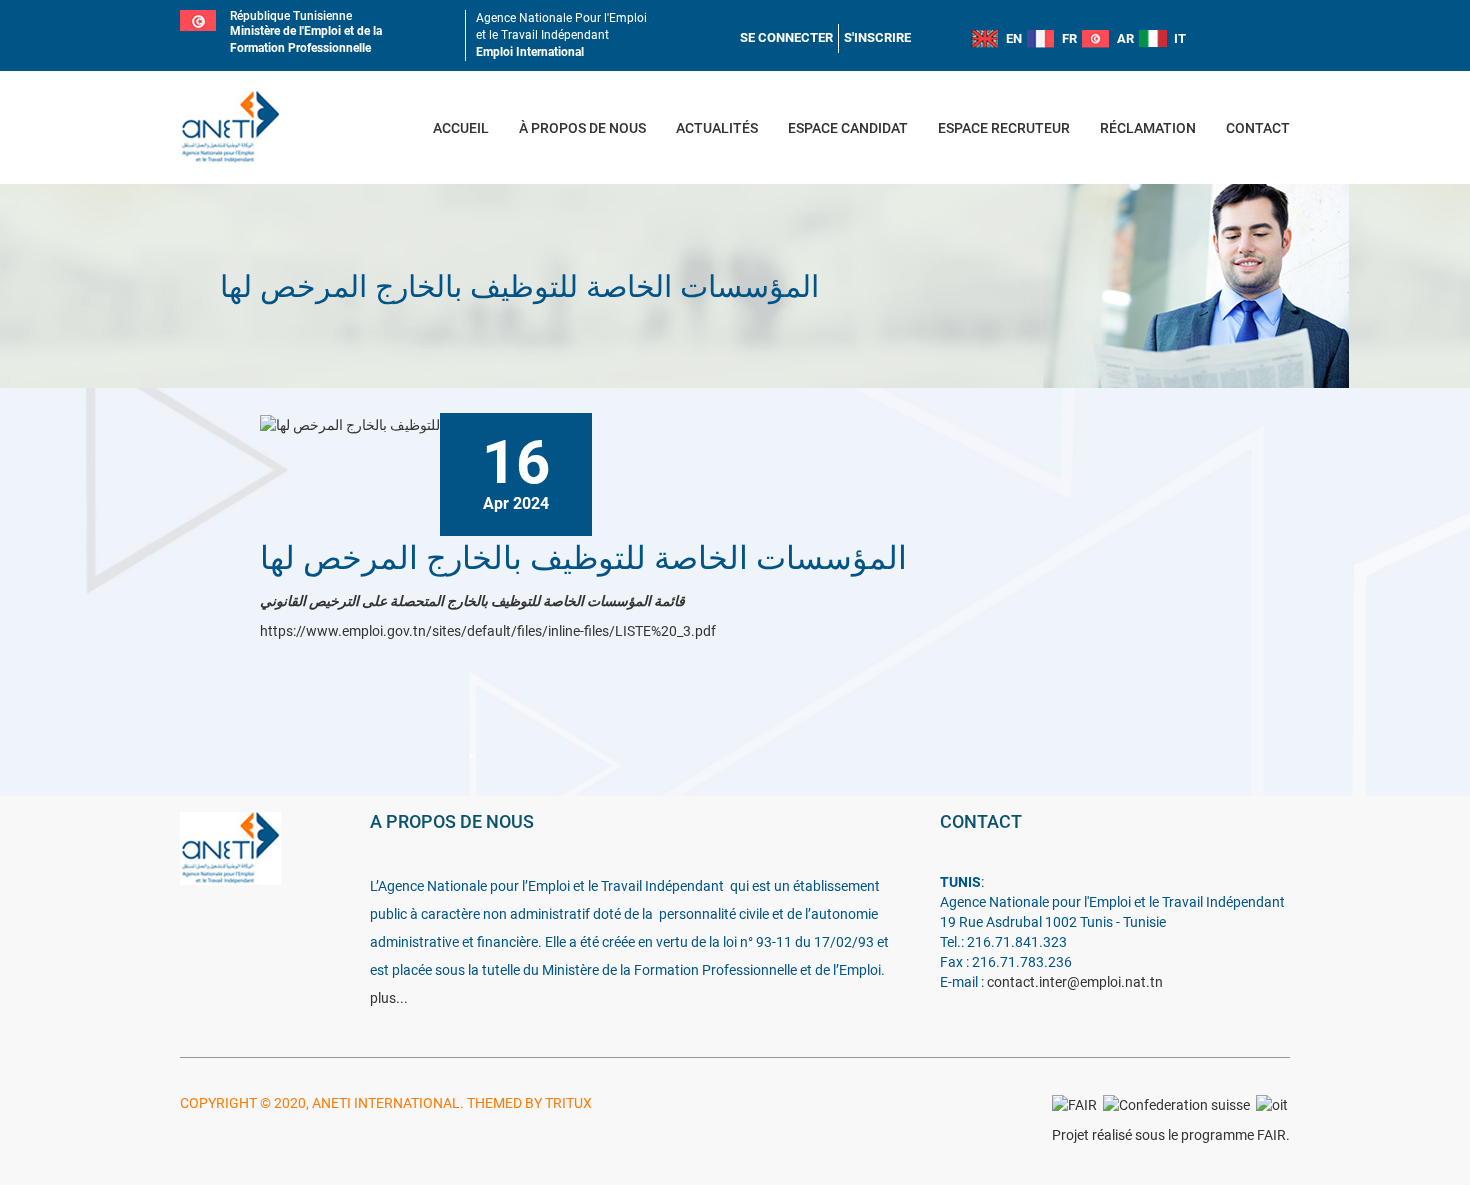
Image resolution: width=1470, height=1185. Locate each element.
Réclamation (1148, 128)
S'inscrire (877, 37)
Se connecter (786, 37)
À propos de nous (582, 128)
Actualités (717, 128)
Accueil (461, 128)
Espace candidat (848, 128)
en (1014, 38)
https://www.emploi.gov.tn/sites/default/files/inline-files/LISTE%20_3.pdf (488, 631)
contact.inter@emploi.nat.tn (1075, 982)
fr (1069, 38)
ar (1125, 38)
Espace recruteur (1004, 128)
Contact (1258, 128)
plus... (389, 998)
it (1180, 38)
